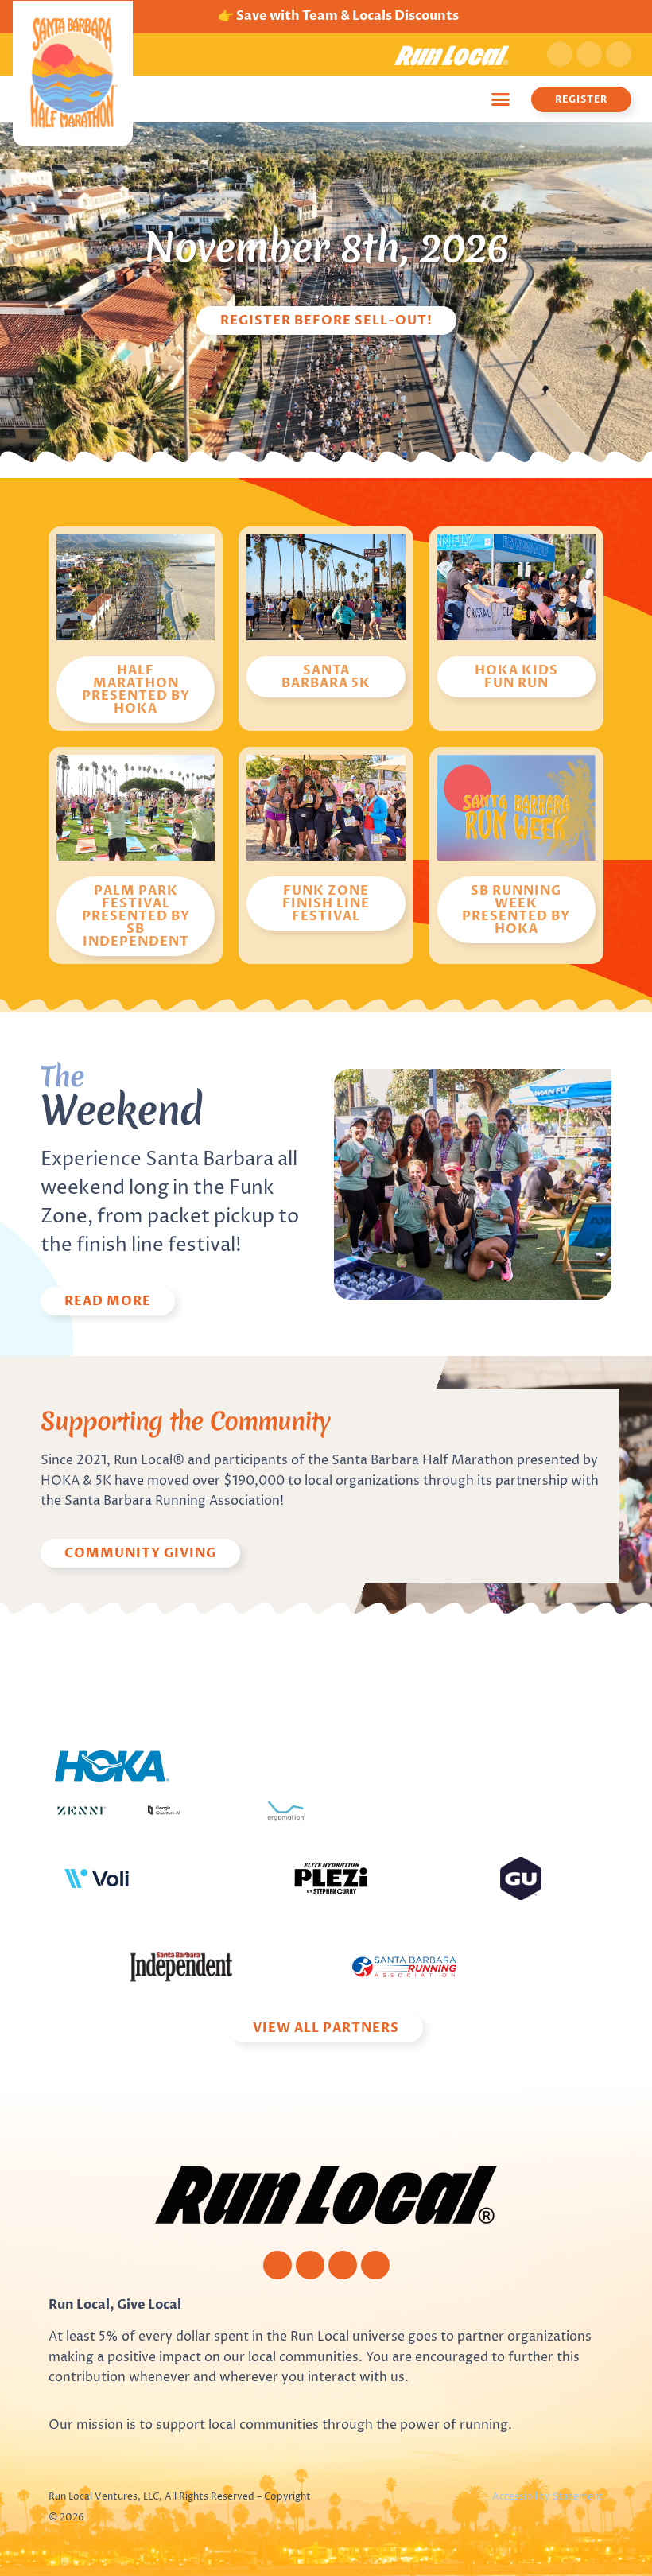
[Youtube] (619, 54)
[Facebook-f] (560, 54)
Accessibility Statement (548, 2497)
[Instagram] (589, 54)
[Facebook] (277, 2265)
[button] (501, 99)
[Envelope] (375, 2265)
